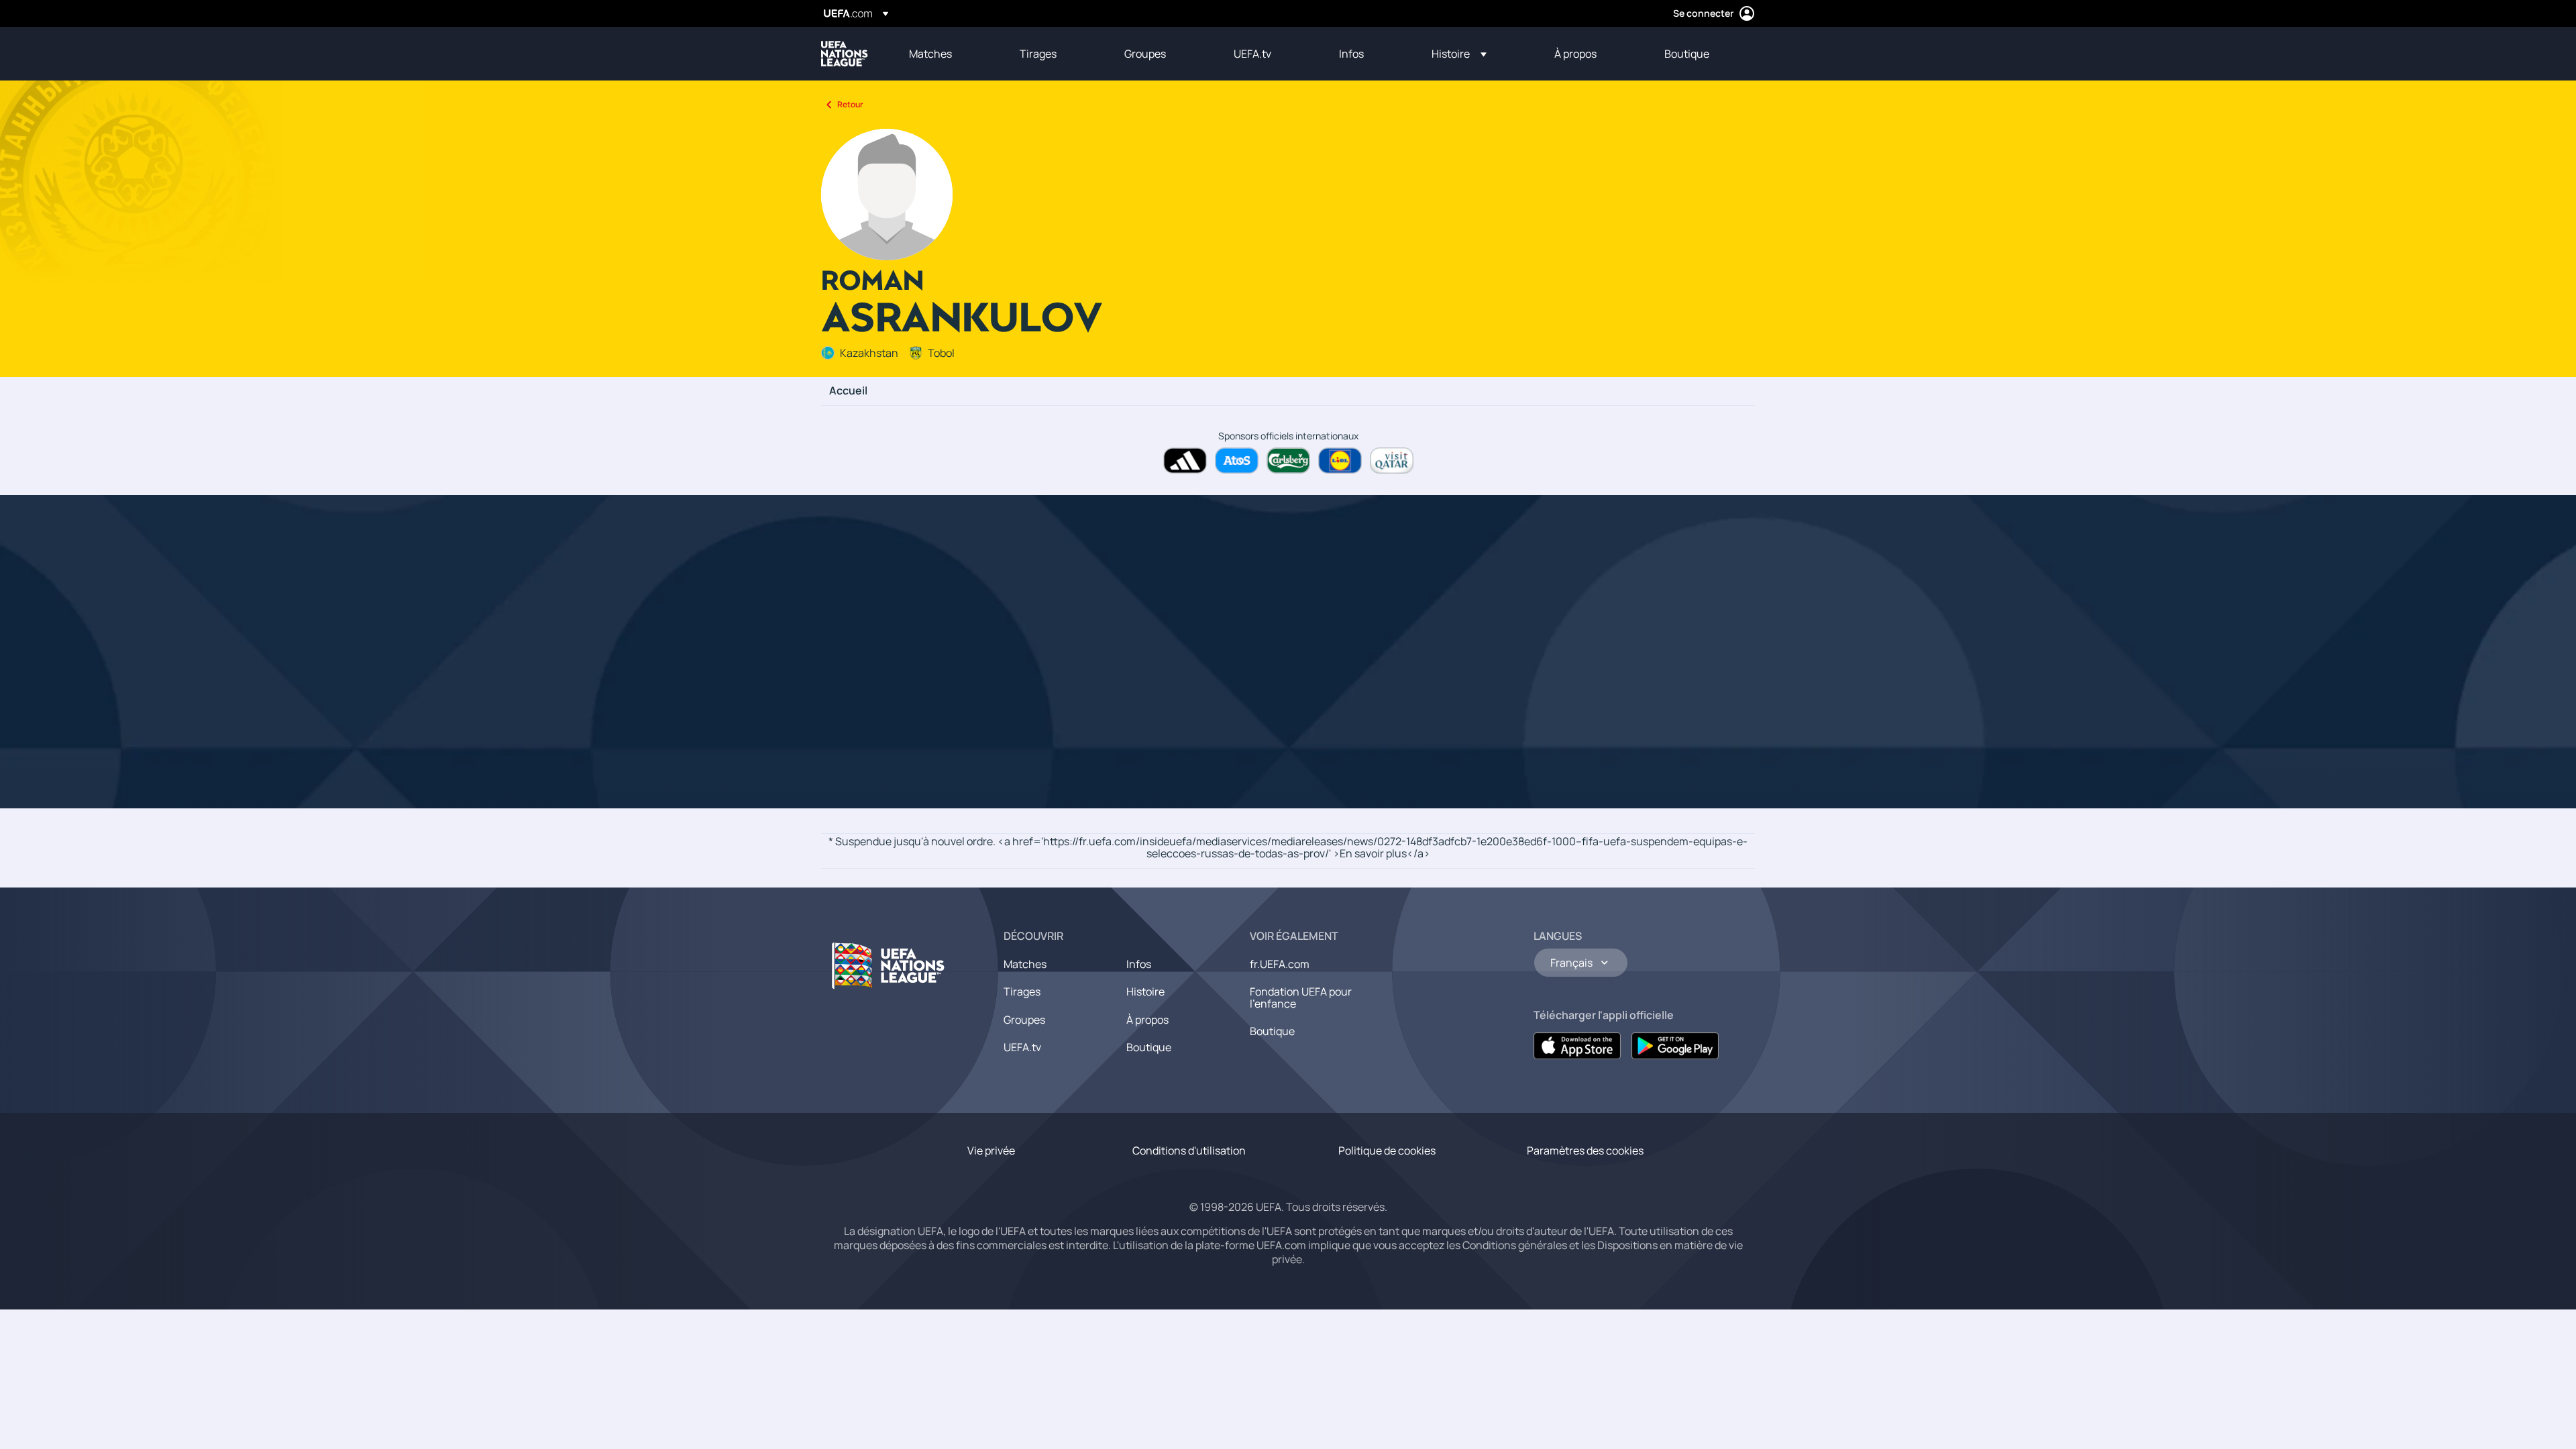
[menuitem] (948, 54)
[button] (1459, 54)
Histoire (1145, 991)
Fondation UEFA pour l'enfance (1301, 998)
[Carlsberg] (1288, 461)
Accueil (848, 391)
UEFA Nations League (845, 54)
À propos (1147, 1020)
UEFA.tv (1022, 1047)
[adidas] (1185, 461)
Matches (1025, 964)
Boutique (1149, 1047)
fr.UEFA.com (1280, 964)
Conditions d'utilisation (1189, 1150)
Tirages (1022, 991)
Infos (1139, 964)
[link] (930, 54)
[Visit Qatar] (1392, 461)
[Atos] (1237, 461)
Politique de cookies (1387, 1150)
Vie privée (991, 1150)
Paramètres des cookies (1585, 1150)
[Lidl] (1340, 461)
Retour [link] (850, 104)
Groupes (1024, 1020)
